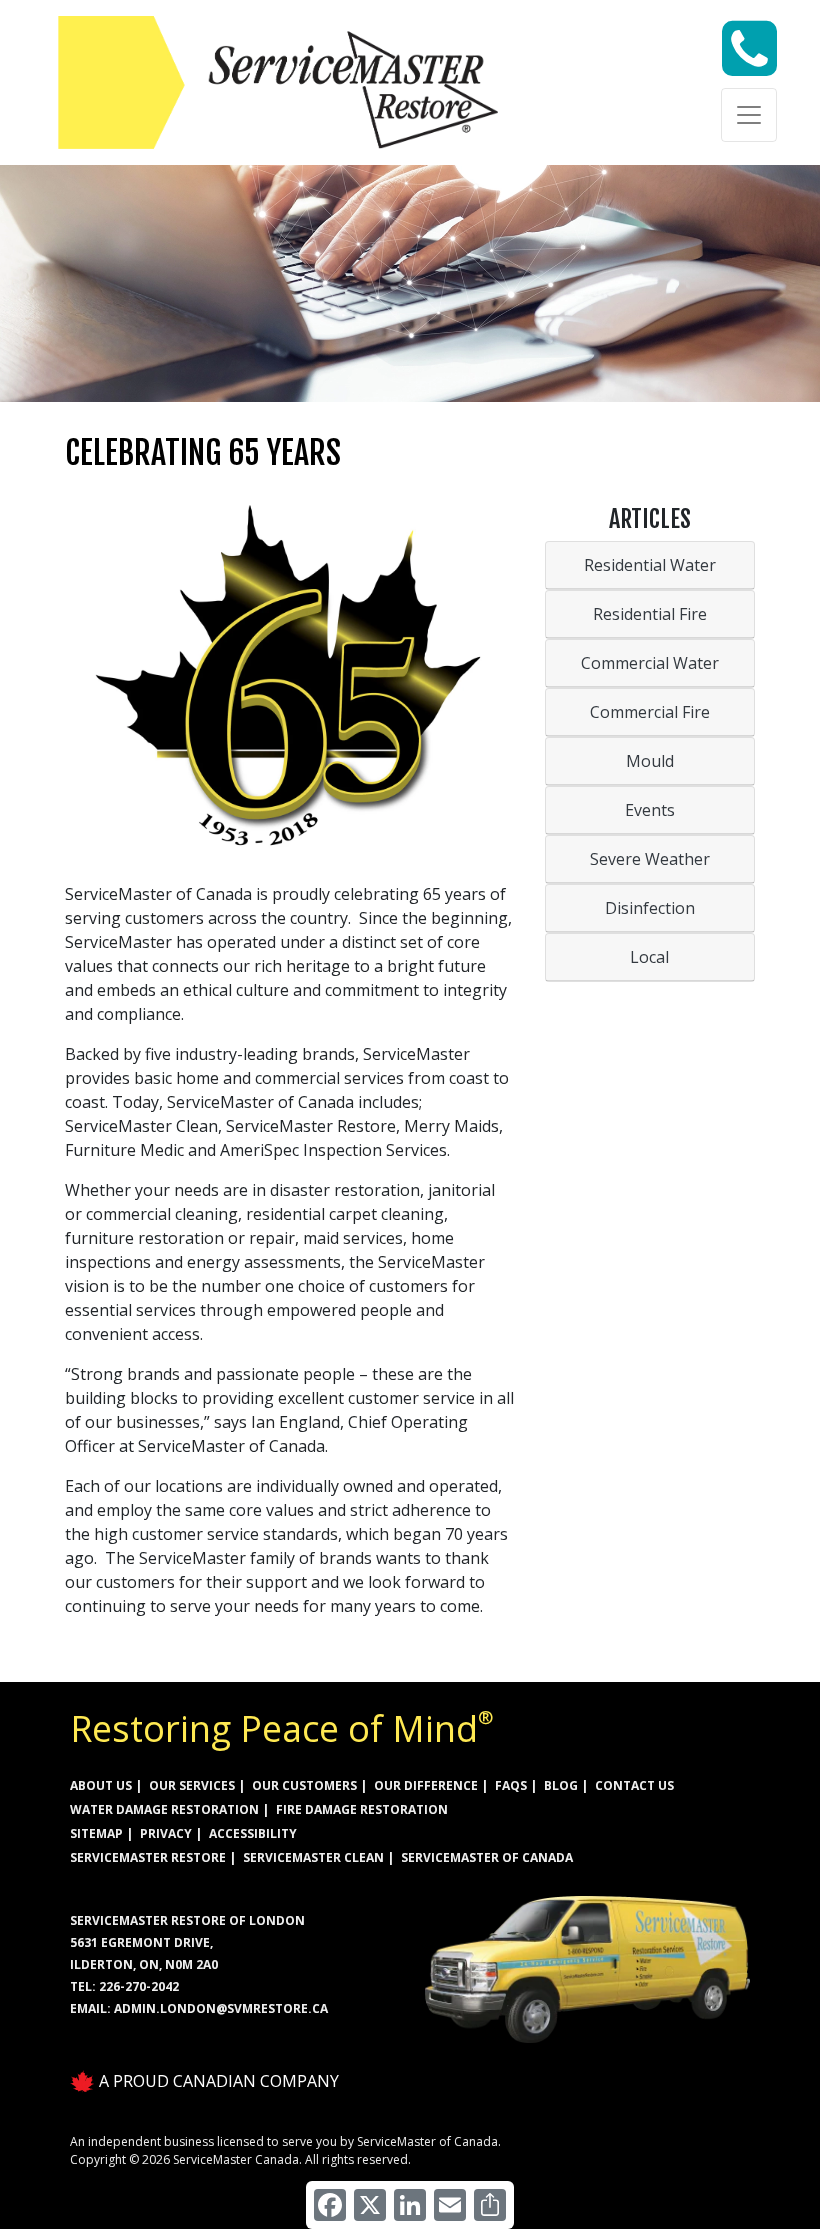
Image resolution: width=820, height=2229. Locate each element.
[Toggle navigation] (749, 115)
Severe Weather (650, 859)
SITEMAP (96, 1833)
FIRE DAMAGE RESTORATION (362, 1809)
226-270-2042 (139, 1986)
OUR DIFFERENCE (426, 1785)
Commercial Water (650, 663)
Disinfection (650, 908)
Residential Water (650, 565)
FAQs (511, 1785)
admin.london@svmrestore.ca (221, 2008)
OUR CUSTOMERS (304, 1785)
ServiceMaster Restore (148, 1857)
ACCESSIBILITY (253, 1833)
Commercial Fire (650, 712)
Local (649, 957)
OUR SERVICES (192, 1785)
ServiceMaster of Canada (487, 1857)
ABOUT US (101, 1785)
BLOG (561, 1785)
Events (650, 810)
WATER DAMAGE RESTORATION (164, 1809)
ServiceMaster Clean (313, 1857)
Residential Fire (650, 614)
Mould (650, 761)
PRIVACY (166, 1833)
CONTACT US (634, 1785)
